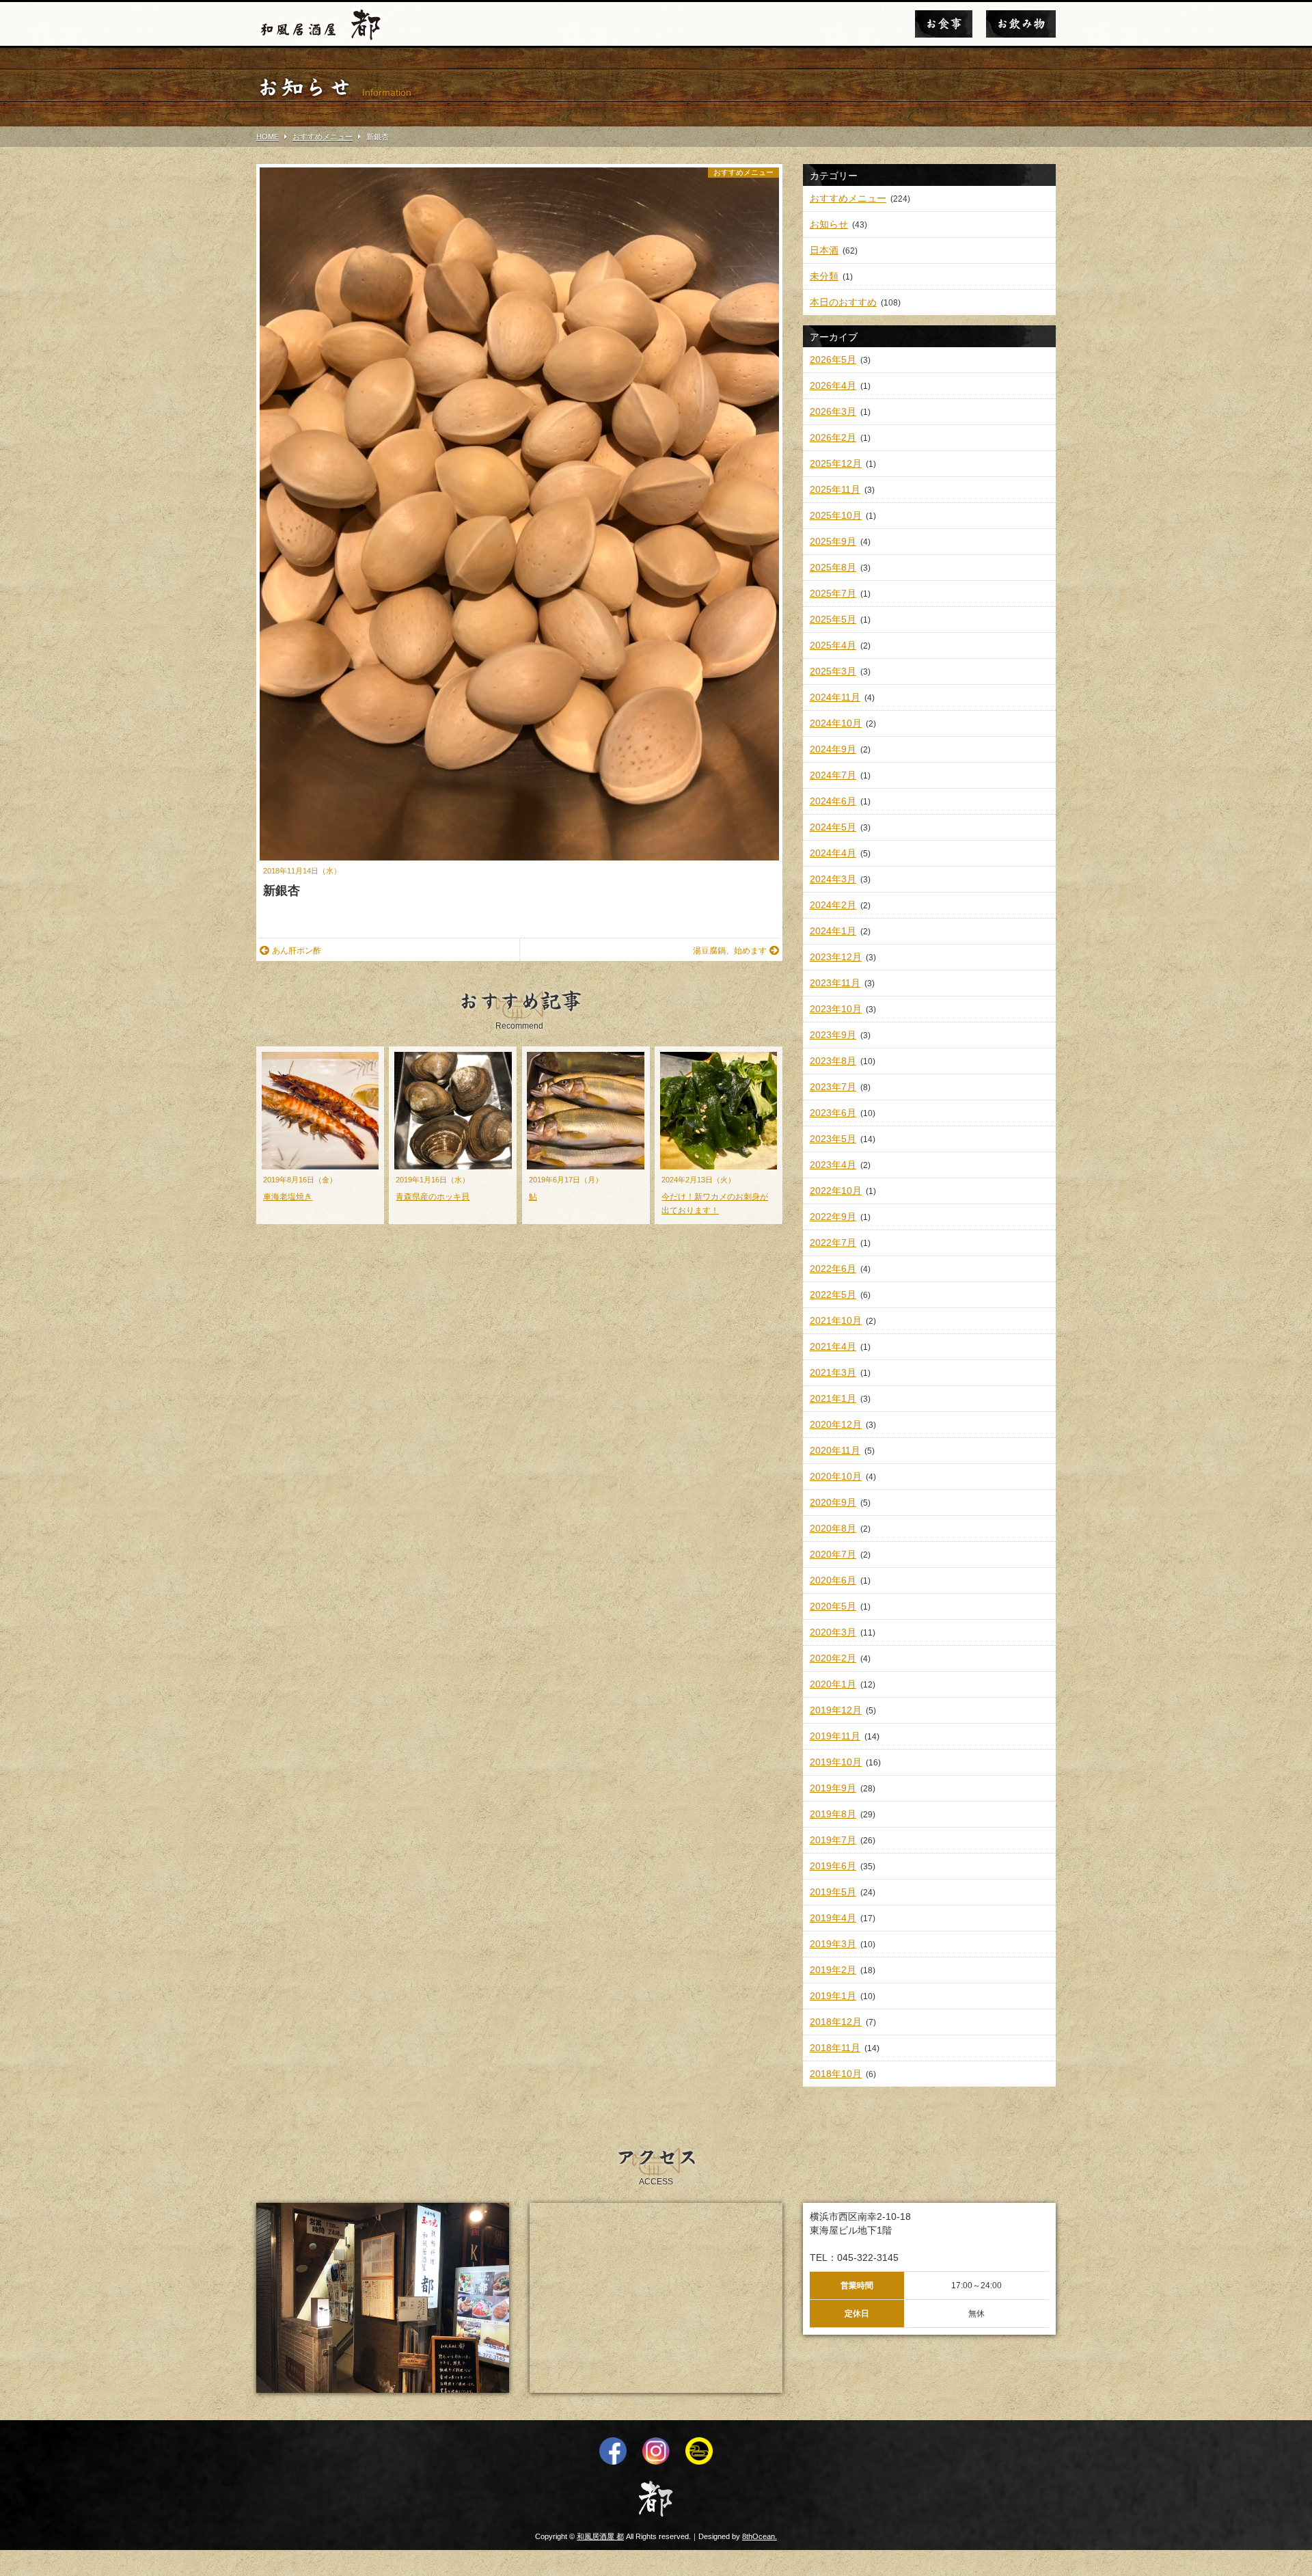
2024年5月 (833, 827)
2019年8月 (833, 1814)
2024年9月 (833, 749)
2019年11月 (835, 1736)
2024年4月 (833, 853)
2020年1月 (833, 1684)
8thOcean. (760, 2536)
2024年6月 (833, 801)
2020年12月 (836, 1424)
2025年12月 (836, 463)
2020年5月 (833, 1606)
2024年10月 (836, 723)
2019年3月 (833, 1944)
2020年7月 (833, 1554)
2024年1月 (833, 931)
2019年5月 (833, 1892)
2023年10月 (836, 1009)
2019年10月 (836, 1762)
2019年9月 (833, 1788)
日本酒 (824, 250)
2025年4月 (833, 645)
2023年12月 (836, 957)
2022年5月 (833, 1294)
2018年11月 (835, 2048)
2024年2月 (833, 905)
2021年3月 (833, 1372)
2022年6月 (833, 1269)
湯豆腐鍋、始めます (730, 951)
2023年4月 (833, 1165)
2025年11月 (835, 489)
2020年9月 (833, 1502)
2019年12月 (836, 1710)
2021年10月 (836, 1320)
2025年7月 (833, 593)
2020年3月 (833, 1632)
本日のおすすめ (843, 302)
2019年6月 (833, 1866)
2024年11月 (835, 697)
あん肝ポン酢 (297, 951)
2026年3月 (833, 411)
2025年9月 (833, 541)
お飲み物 (1021, 24)
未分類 (824, 276)
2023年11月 (835, 983)
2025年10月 (836, 515)
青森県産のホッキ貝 (433, 1197)
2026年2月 (833, 437)
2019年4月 (833, 1918)
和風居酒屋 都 (600, 2536)
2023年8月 (833, 1061)
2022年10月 (836, 1191)
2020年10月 (836, 1476)
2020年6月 (833, 1580)
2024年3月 (833, 879)
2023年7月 (833, 1087)
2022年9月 (833, 1217)
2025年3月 (833, 671)
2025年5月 (833, 619)
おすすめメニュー (743, 172)
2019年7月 (833, 1840)
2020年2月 (833, 1658)
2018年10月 (836, 2074)
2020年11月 (835, 1450)
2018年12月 (836, 2022)
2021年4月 (833, 1346)
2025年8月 (833, 567)
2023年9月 (833, 1035)
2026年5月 (833, 360)
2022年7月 (833, 1243)
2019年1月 (833, 1996)
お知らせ (829, 224)
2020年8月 (833, 1528)
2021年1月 (833, 1398)
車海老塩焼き (288, 1197)
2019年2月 (833, 1970)
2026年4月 (833, 385)
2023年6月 (833, 1113)
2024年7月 (833, 775)
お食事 (944, 24)
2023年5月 (833, 1139)
